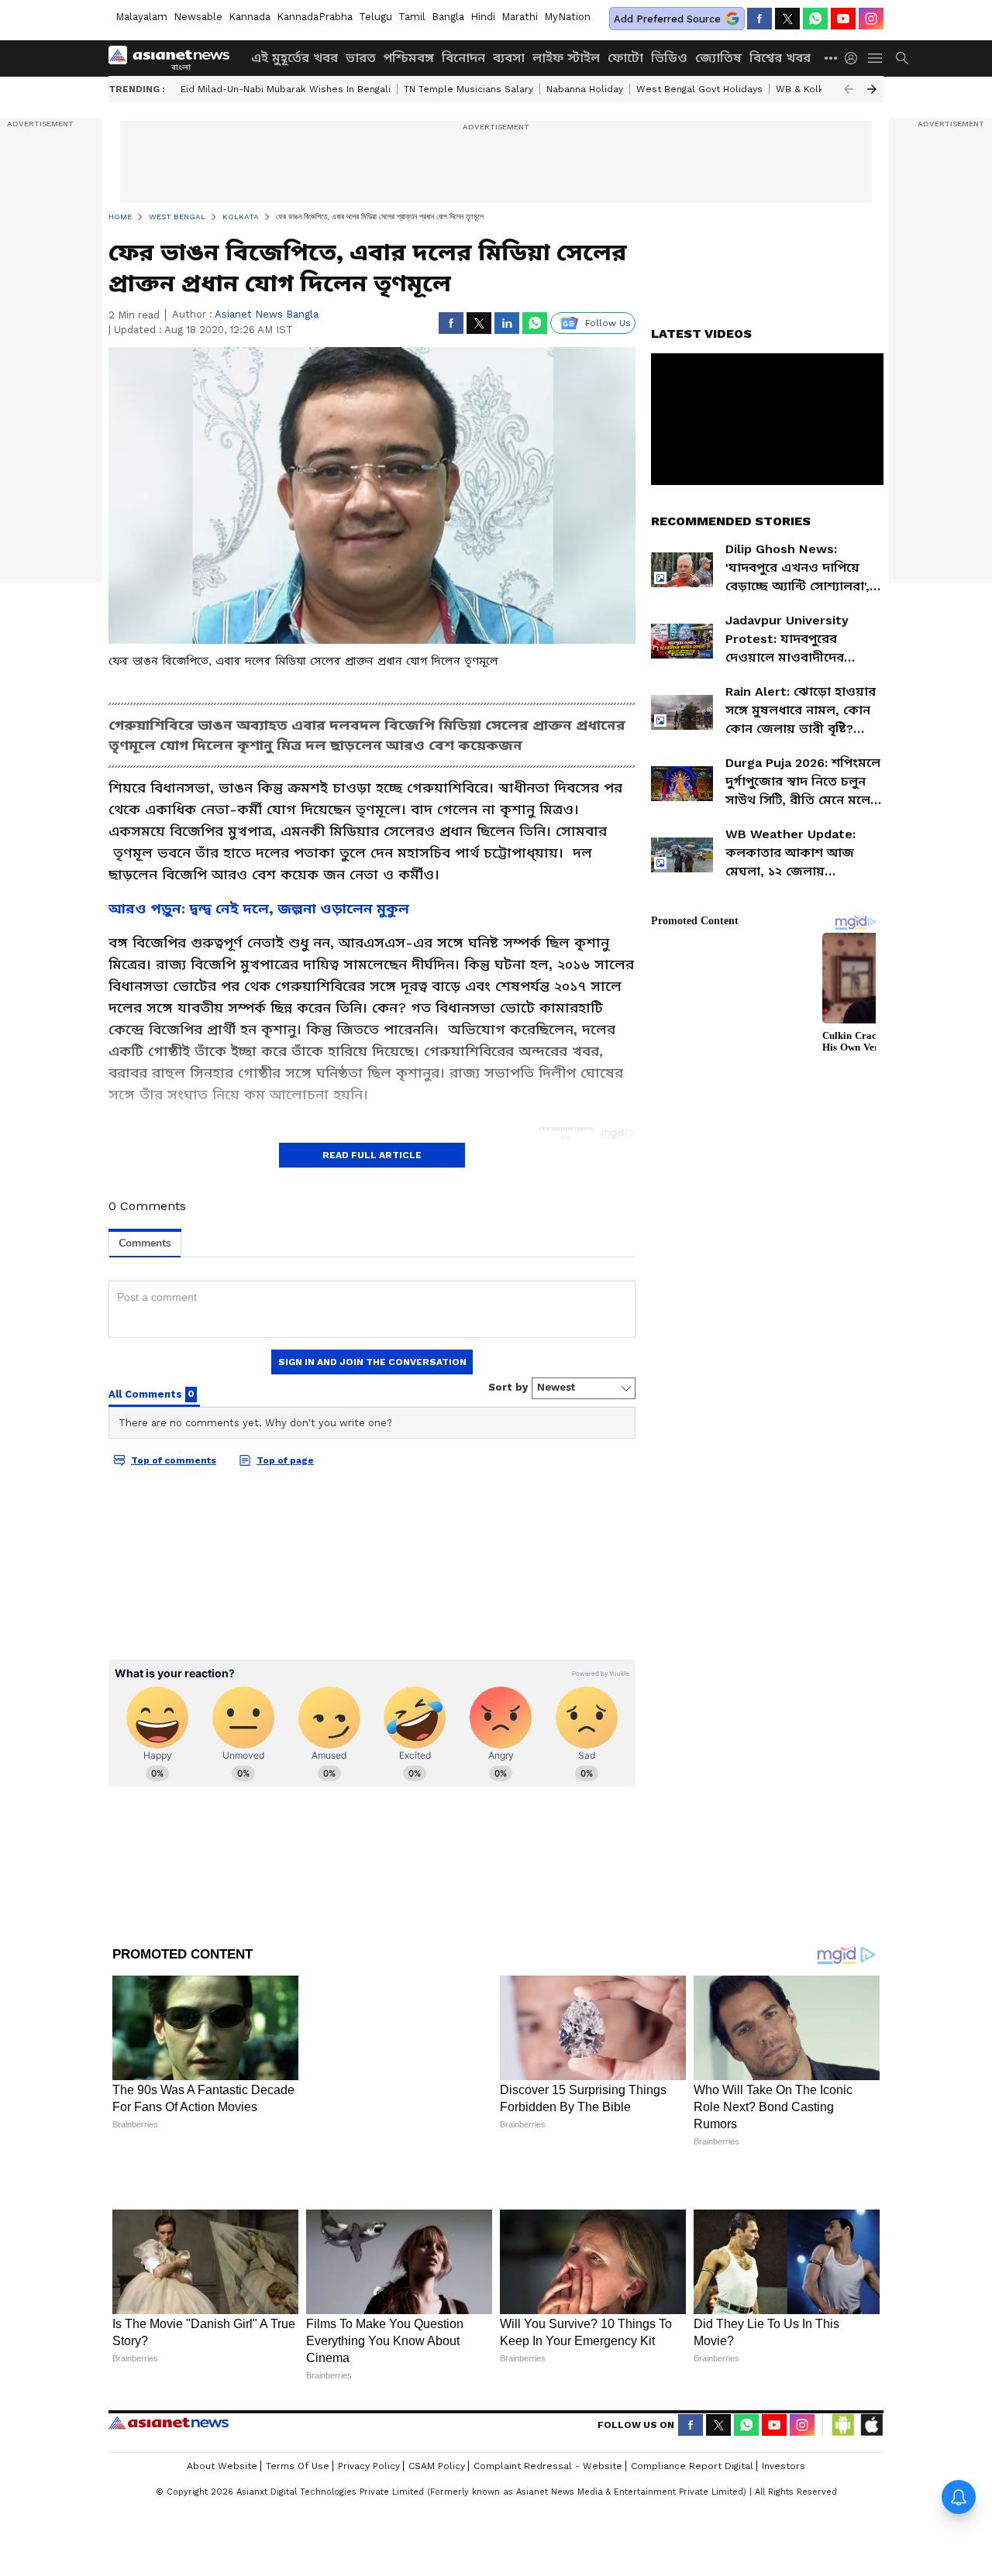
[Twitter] (787, 19)
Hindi (483, 17)
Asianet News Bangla (267, 314)
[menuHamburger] (876, 58)
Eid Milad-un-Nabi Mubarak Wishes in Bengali (286, 89)
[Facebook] (759, 19)
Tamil (412, 17)
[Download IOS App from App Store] (871, 2373)
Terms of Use (298, 2414)
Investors (784, 2414)
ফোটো (625, 58)
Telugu (375, 17)
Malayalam (141, 17)
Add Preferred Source (667, 19)
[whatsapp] (815, 19)
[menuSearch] (902, 58)
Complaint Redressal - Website (548, 2414)
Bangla (448, 17)
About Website (222, 2414)
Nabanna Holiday (585, 89)
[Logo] (174, 58)
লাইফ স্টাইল (566, 58)
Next (872, 89)
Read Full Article (372, 1155)
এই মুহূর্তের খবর (294, 58)
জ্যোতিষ (718, 58)
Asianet (169, 2371)
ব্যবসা (509, 58)
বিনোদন (463, 58)
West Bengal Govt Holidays (699, 89)
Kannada (250, 17)
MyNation (567, 17)
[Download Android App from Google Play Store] (843, 2373)
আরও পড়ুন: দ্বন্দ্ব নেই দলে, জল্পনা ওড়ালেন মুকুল (259, 908)
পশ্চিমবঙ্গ (409, 58)
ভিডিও (669, 58)
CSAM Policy (437, 2414)
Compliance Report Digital (692, 2414)
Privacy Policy (369, 2414)
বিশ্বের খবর (780, 58)
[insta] (871, 19)
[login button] (855, 58)
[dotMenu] (832, 58)
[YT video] (843, 19)
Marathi (520, 17)
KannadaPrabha (315, 17)
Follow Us (608, 323)
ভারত (361, 58)
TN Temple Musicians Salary (468, 89)
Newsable (198, 17)
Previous (849, 89)
